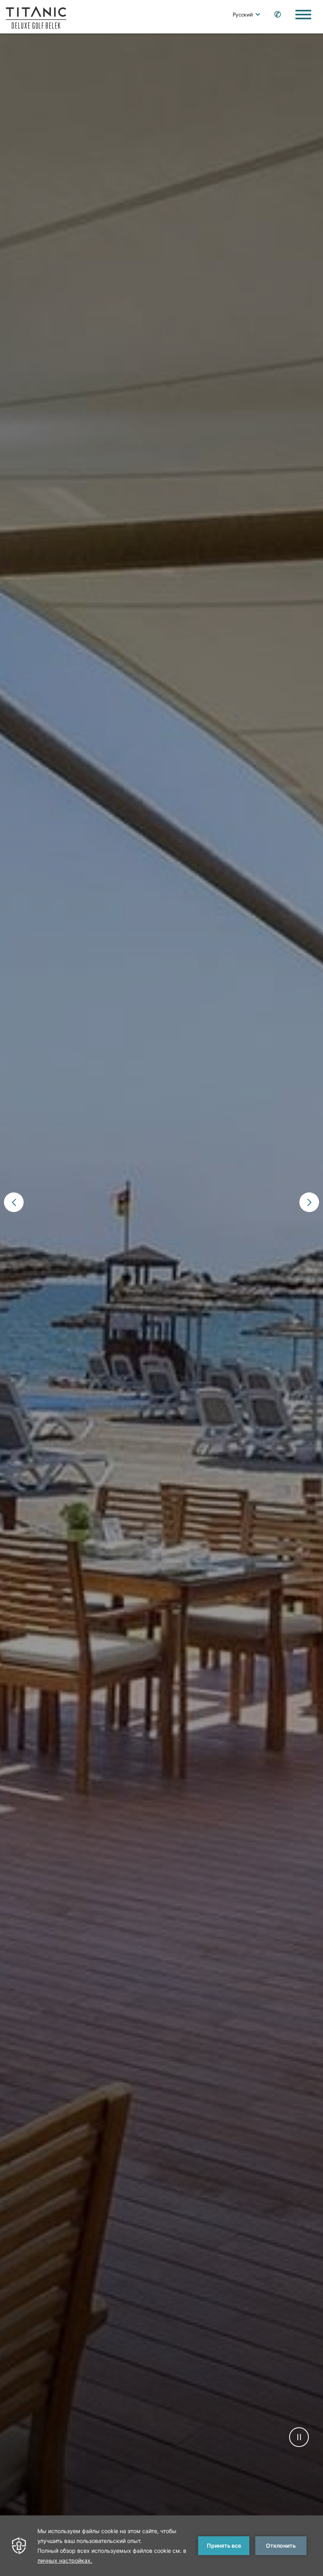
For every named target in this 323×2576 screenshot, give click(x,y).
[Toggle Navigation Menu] (303, 15)
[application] (161, 2546)
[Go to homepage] (36, 17)
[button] (14, 1202)
